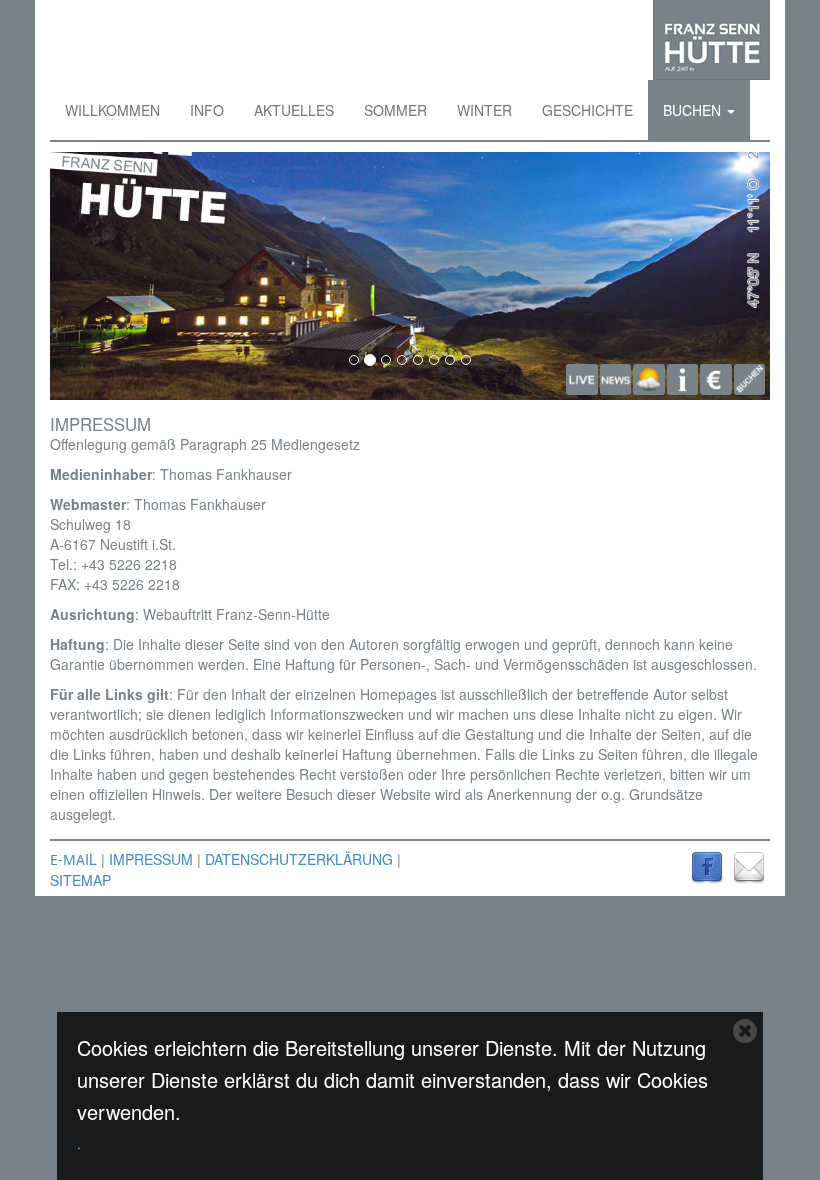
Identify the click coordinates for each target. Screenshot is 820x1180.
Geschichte (587, 110)
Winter (484, 110)
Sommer (395, 110)
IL (91, 859)
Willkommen (112, 110)
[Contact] (749, 865)
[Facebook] (707, 865)
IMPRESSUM (151, 859)
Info (207, 110)
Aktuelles (294, 110)
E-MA (67, 859)
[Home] (711, 40)
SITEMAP (80, 880)
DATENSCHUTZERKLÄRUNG (299, 859)
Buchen (694, 110)
